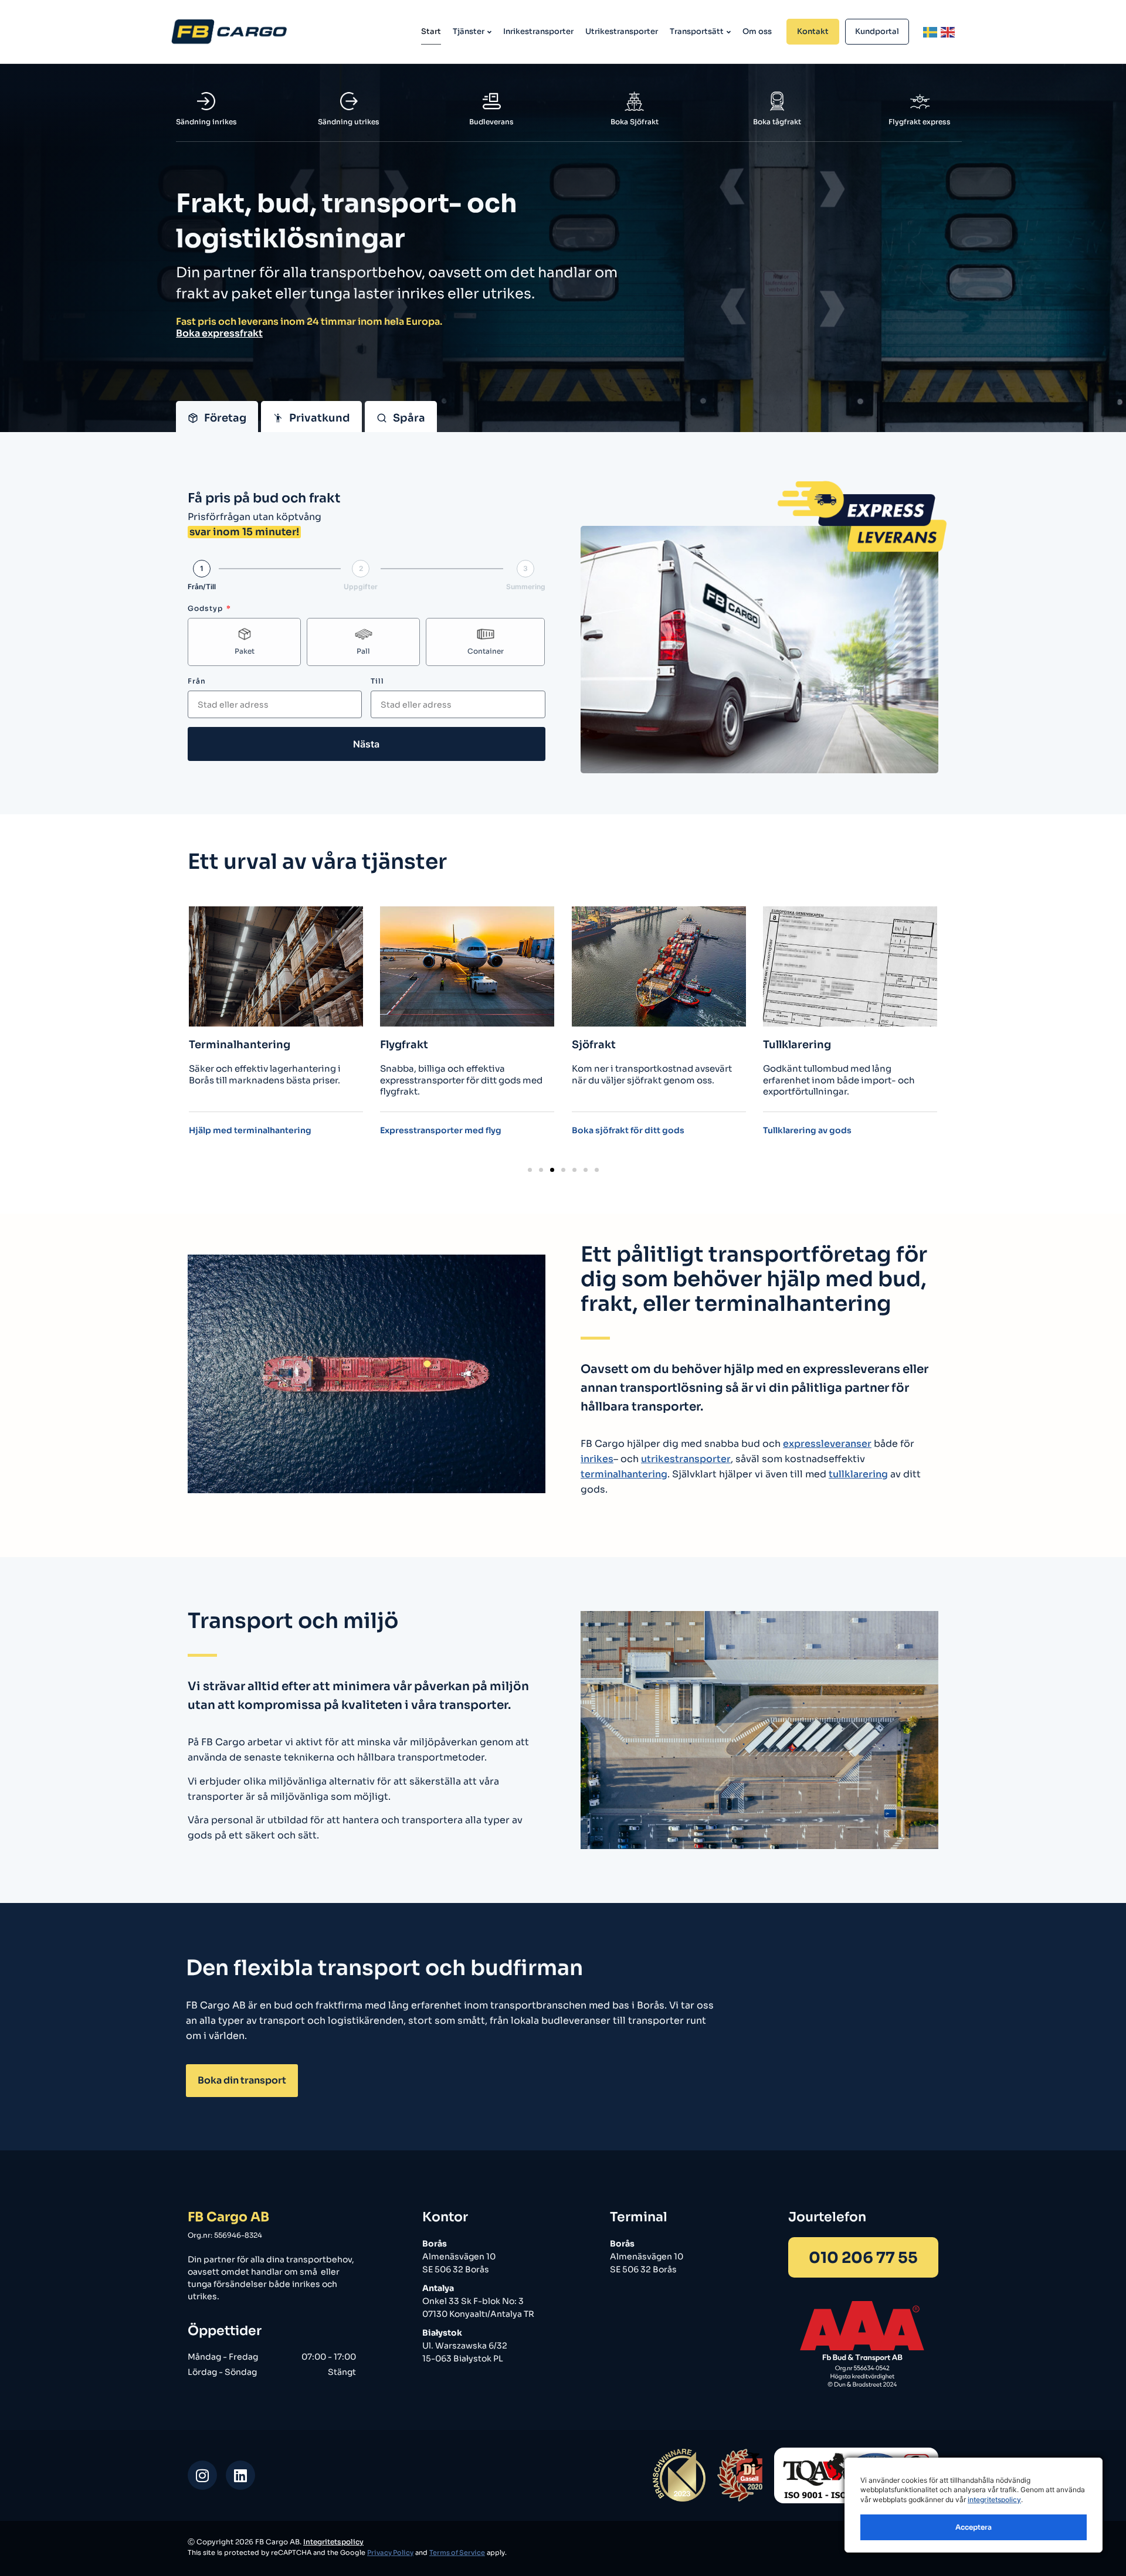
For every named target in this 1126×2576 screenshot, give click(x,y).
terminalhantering (624, 1474)
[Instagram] (202, 2475)
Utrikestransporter (622, 31)
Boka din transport (242, 2080)
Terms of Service (457, 2553)
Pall (363, 651)
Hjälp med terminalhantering (250, 1131)
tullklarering (858, 1474)
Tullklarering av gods (807, 1131)
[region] (974, 2505)
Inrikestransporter (538, 31)
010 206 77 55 (863, 2258)
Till (377, 681)
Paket (245, 651)
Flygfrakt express (920, 122)
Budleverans (491, 122)
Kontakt (813, 31)
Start (431, 31)
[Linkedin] (240, 2475)
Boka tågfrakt (777, 122)
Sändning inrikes (206, 122)
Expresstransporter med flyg (441, 1131)
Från (197, 681)
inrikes (597, 1459)
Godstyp (206, 608)
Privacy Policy (390, 2553)
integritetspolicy (994, 2499)
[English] (948, 32)
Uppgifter (361, 587)
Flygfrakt (404, 1045)
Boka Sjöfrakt (635, 122)
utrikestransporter (686, 1459)
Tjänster (469, 31)
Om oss (757, 31)
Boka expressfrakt (219, 333)
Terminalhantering (240, 1045)
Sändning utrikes (349, 122)
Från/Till (202, 587)
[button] (530, 1170)
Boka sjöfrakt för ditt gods (628, 1131)
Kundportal (877, 31)
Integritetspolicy (333, 2542)
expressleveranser (827, 1444)
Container (486, 651)
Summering (526, 587)
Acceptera (974, 2527)
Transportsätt (697, 31)
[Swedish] (931, 32)
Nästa (366, 744)
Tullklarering (797, 1045)
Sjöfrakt (594, 1045)
